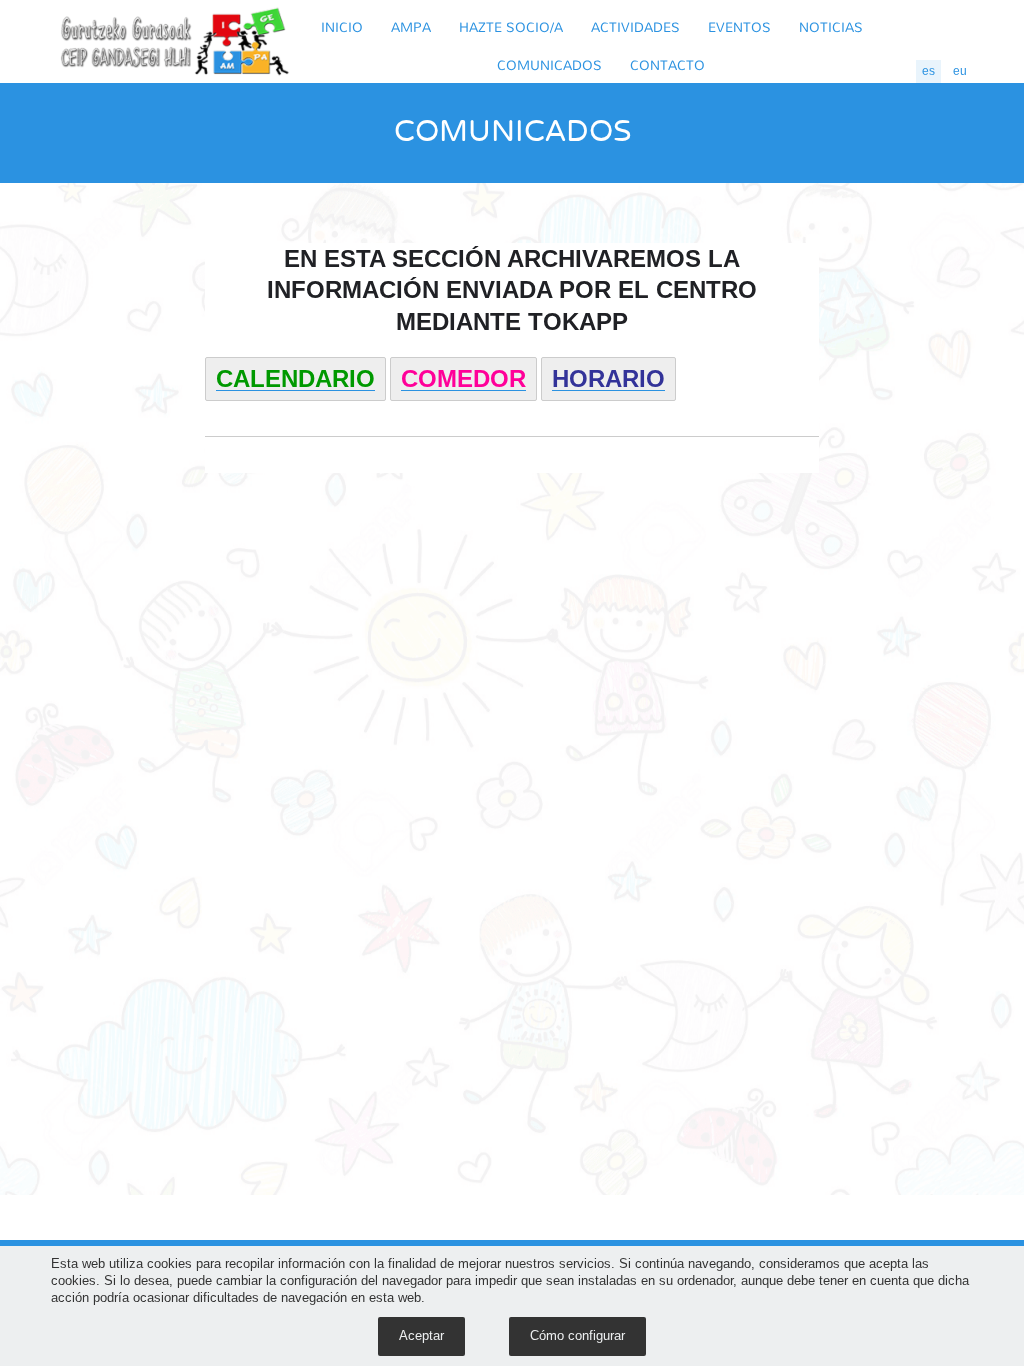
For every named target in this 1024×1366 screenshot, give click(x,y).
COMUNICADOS (549, 64)
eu (960, 71)
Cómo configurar (577, 1335)
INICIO (342, 26)
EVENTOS (739, 26)
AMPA (411, 26)
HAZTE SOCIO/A (511, 26)
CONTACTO (667, 64)
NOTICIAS (831, 26)
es (928, 71)
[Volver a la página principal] (176, 41)
